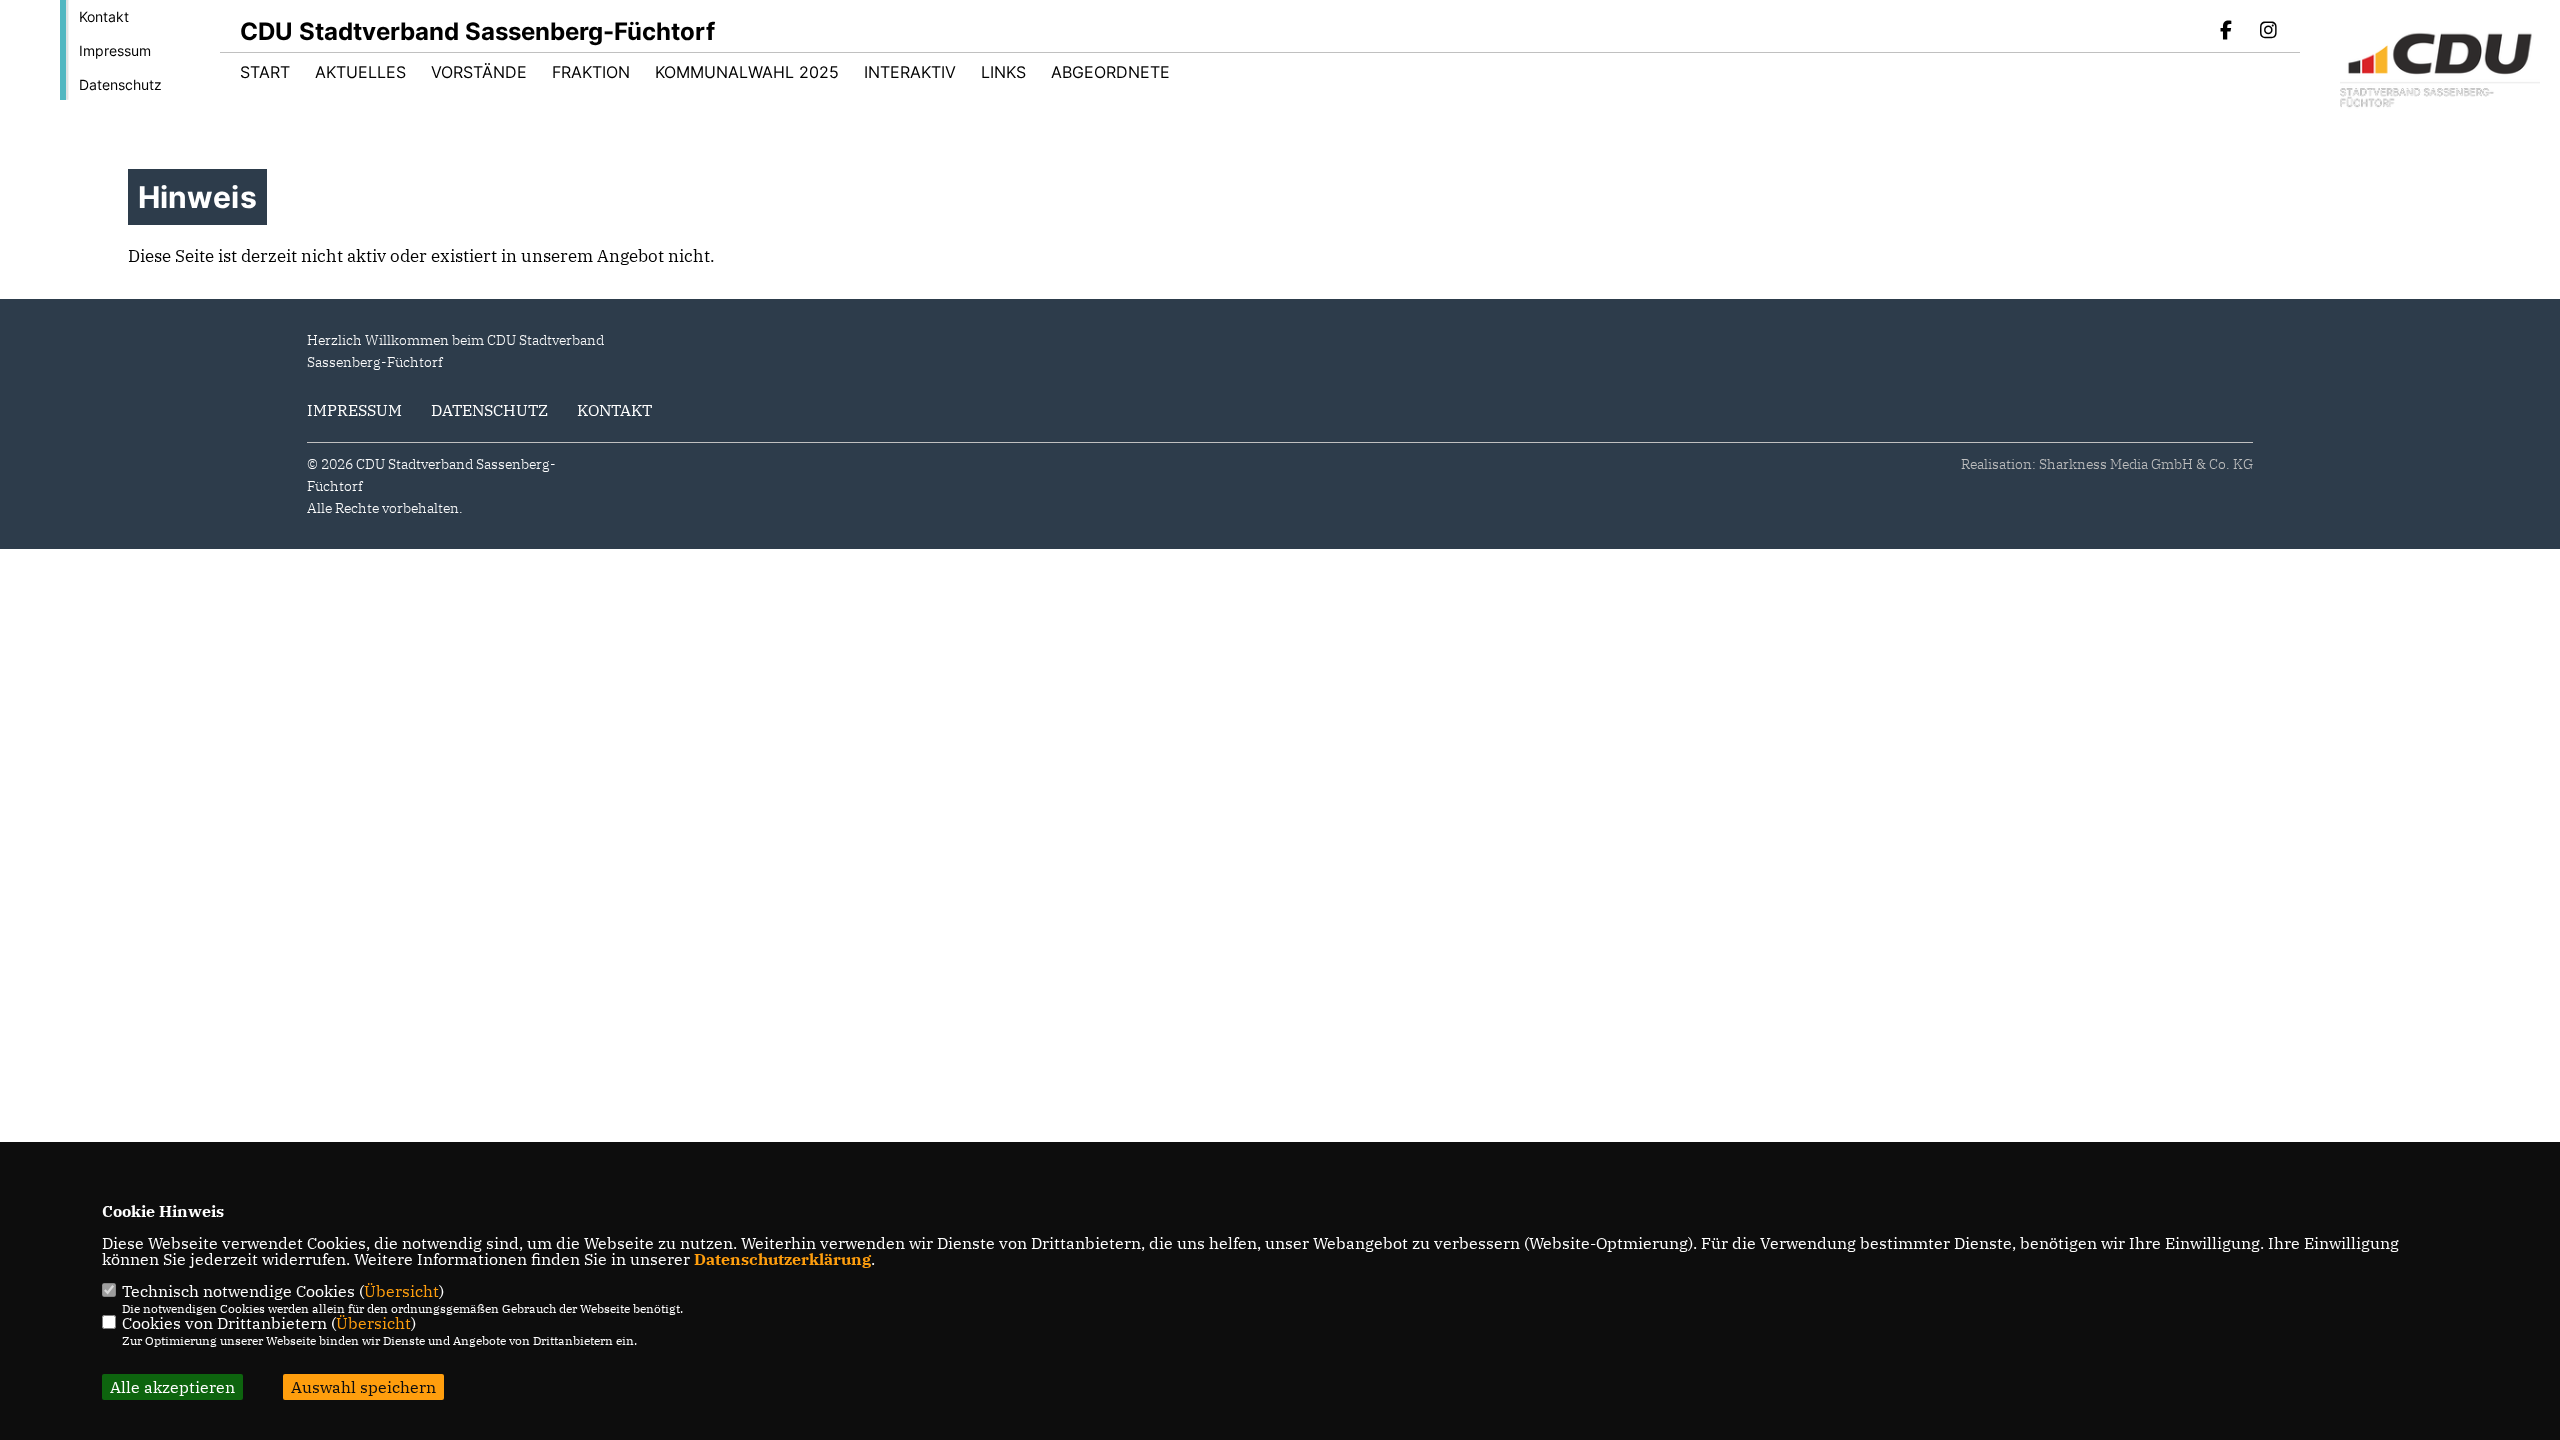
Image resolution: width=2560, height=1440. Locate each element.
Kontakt (104, 16)
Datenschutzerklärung (782, 1259)
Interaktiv (910, 72)
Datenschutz (120, 84)
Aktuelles (360, 72)
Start (265, 72)
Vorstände (479, 72)
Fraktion (591, 72)
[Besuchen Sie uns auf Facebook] (2227, 32)
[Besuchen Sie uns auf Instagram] (2268, 32)
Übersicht (401, 1291)
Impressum (115, 50)
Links (1003, 72)
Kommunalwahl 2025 (747, 72)
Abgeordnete (1110, 72)
